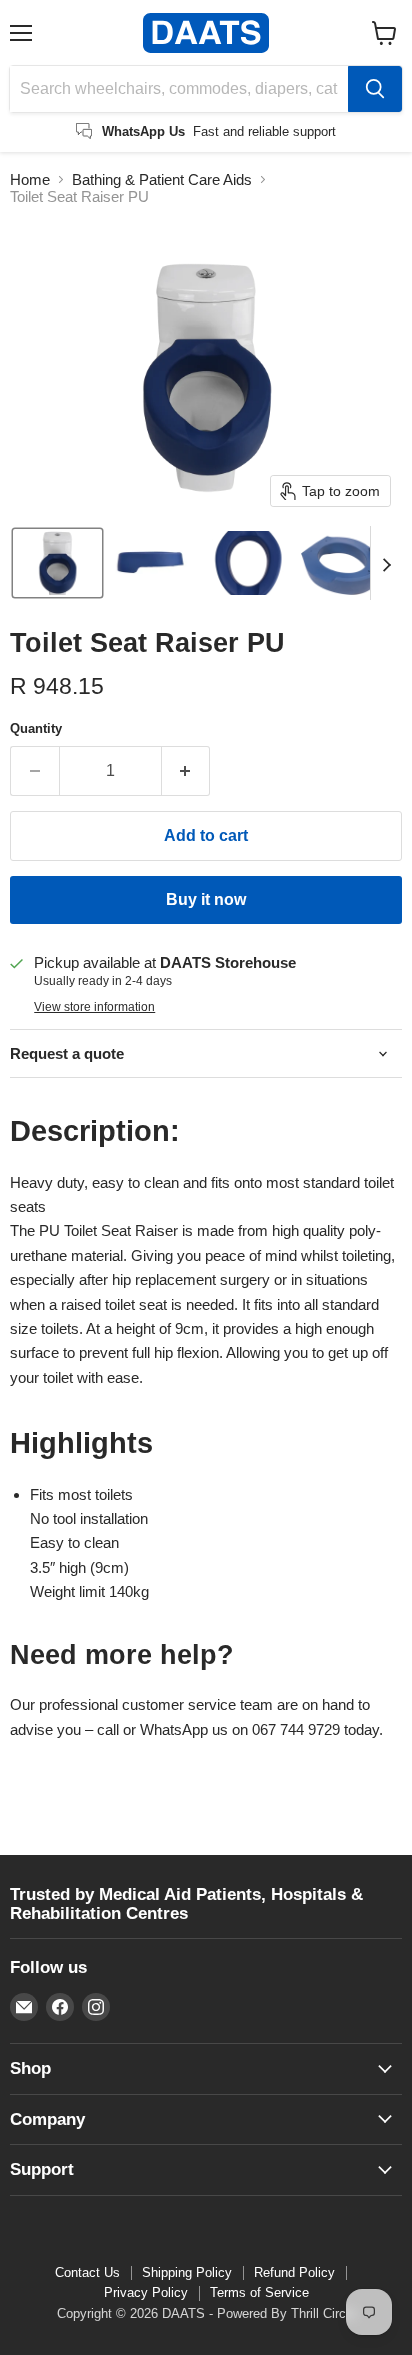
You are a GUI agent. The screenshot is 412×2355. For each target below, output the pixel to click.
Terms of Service (259, 2292)
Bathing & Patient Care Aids (162, 179)
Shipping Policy (187, 2272)
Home (30, 179)
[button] (57, 563)
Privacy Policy (146, 2292)
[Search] (375, 89)
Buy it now (206, 899)
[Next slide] (386, 563)
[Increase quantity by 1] (186, 771)
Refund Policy (294, 2272)
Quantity (36, 728)
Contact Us (87, 2272)
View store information (94, 1007)
